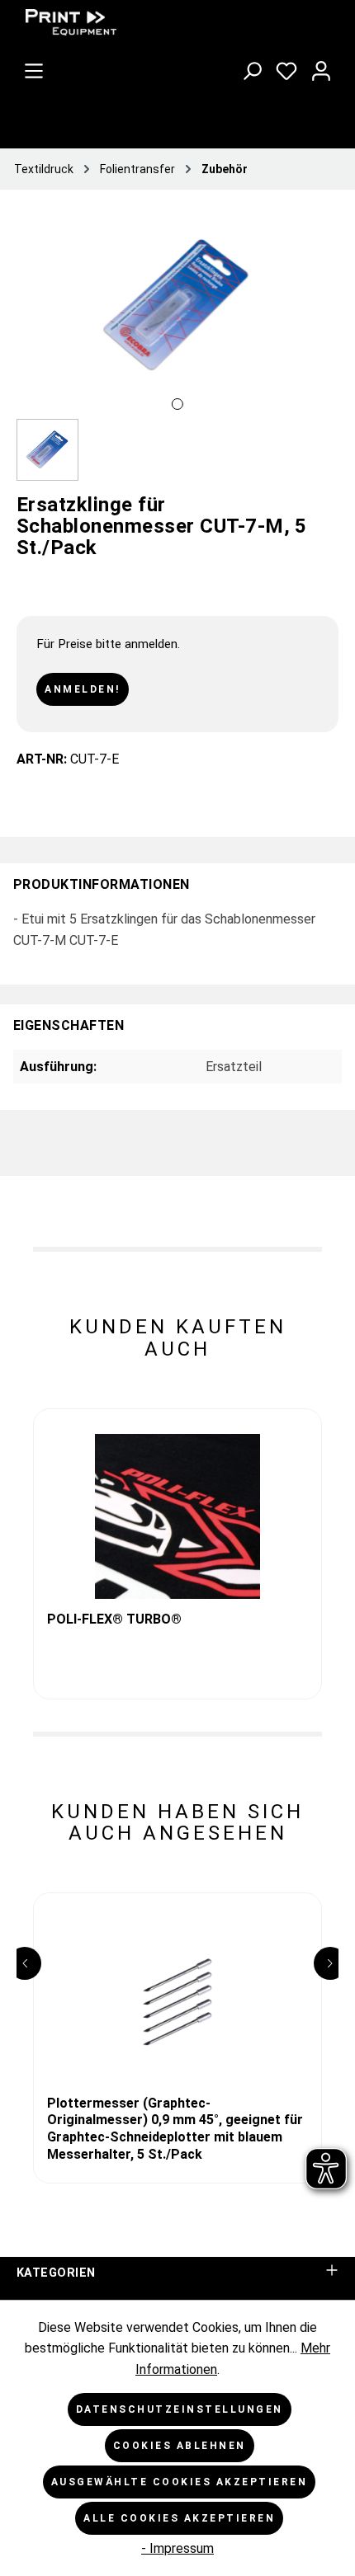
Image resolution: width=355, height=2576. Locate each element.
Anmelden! (83, 689)
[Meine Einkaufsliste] (286, 68)
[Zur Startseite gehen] (140, 22)
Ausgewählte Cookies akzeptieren (180, 2482)
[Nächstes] (326, 326)
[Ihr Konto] (321, 68)
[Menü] (34, 68)
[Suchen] (252, 68)
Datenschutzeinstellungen (180, 2409)
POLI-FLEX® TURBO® (114, 1619)
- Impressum (177, 2548)
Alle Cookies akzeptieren (179, 2518)
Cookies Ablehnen (180, 2446)
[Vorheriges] (29, 326)
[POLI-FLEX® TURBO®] (177, 1516)
